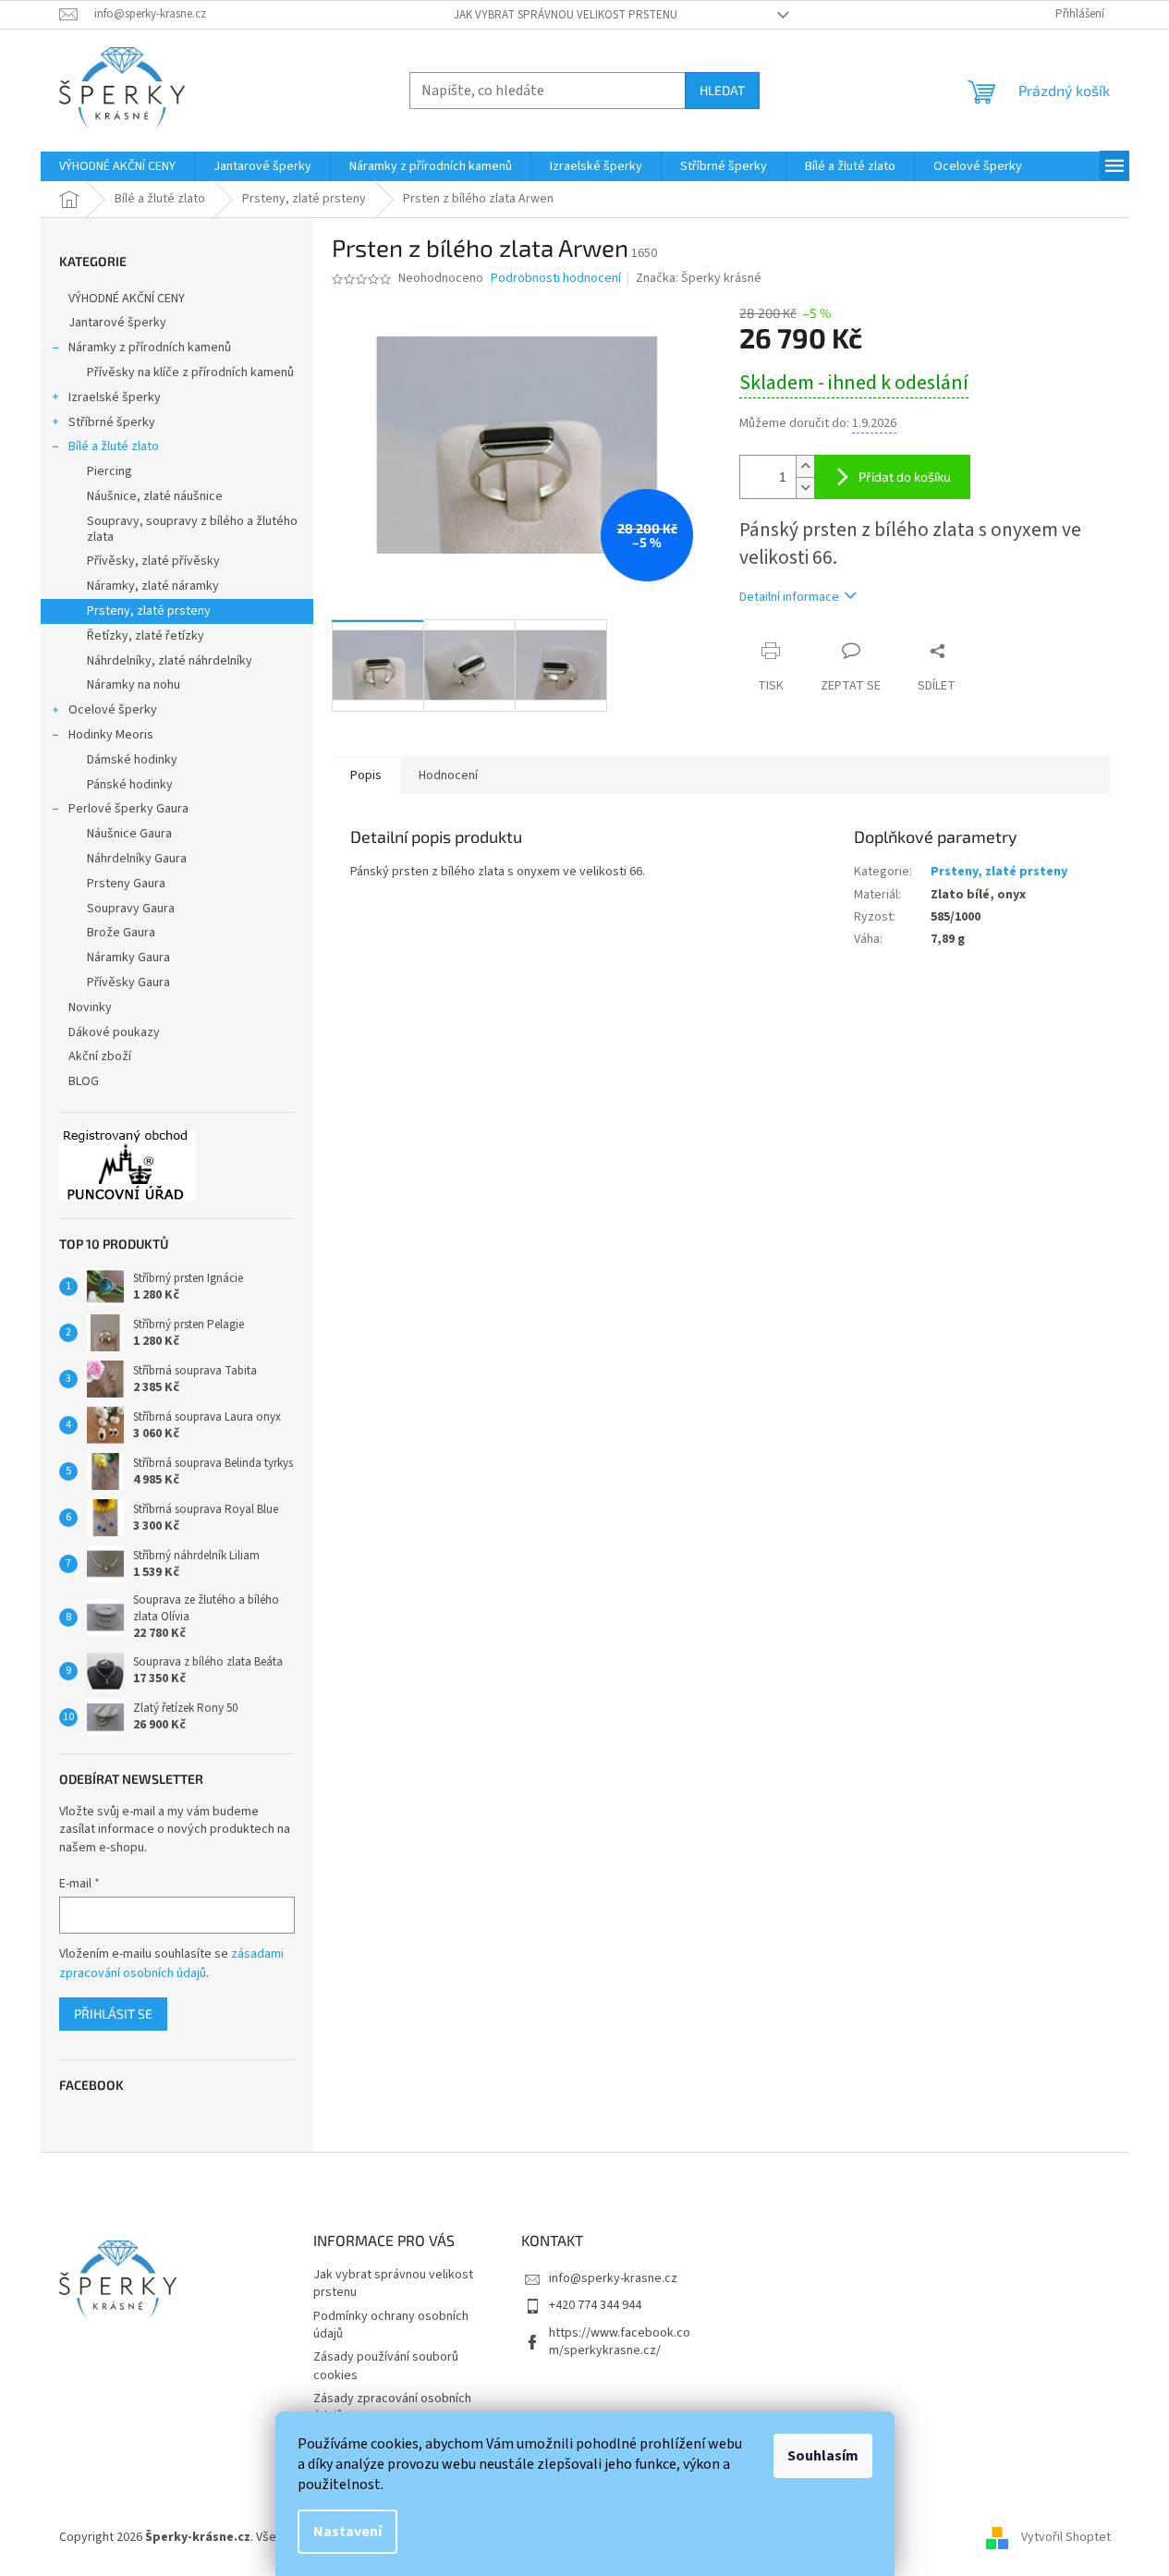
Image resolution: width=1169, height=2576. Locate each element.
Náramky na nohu (134, 685)
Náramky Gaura (128, 958)
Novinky (90, 1007)
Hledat (722, 90)
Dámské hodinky (132, 760)
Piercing (110, 471)
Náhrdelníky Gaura (137, 859)
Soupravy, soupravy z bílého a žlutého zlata (192, 529)
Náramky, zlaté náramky (153, 586)
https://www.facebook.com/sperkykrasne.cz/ (620, 2342)
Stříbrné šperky (112, 422)
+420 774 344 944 (595, 2305)
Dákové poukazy (114, 1032)
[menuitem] (117, 166)
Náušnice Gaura (129, 834)
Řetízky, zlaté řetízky (146, 636)
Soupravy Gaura (131, 909)
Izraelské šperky (115, 397)
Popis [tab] (366, 775)
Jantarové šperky (117, 323)
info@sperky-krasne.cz (613, 2278)
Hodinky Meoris (111, 735)
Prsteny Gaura (126, 884)
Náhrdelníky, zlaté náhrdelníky (170, 661)
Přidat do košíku (905, 476)
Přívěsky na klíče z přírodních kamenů (190, 372)
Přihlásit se (113, 2014)
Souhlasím (823, 2456)
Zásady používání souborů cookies (386, 2366)
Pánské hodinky (130, 785)
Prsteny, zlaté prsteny (149, 611)
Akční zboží (100, 1056)
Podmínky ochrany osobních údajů (391, 2325)
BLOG (84, 1081)
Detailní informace (789, 597)
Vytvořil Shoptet (1066, 2537)
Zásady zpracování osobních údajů (392, 2407)
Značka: (699, 278)
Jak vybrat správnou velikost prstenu (566, 15)
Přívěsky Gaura (128, 983)
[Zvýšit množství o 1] (805, 466)
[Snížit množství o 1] (805, 488)
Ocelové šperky (113, 710)
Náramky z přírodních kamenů (150, 348)
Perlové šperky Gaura (128, 809)
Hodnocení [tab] (448, 775)
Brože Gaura (121, 933)
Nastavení (347, 2532)
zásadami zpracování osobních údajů (171, 1963)
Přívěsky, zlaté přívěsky (153, 561)
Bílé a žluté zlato (114, 446)
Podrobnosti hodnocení (556, 279)
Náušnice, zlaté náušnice (155, 496)
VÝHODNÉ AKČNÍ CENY (127, 299)
